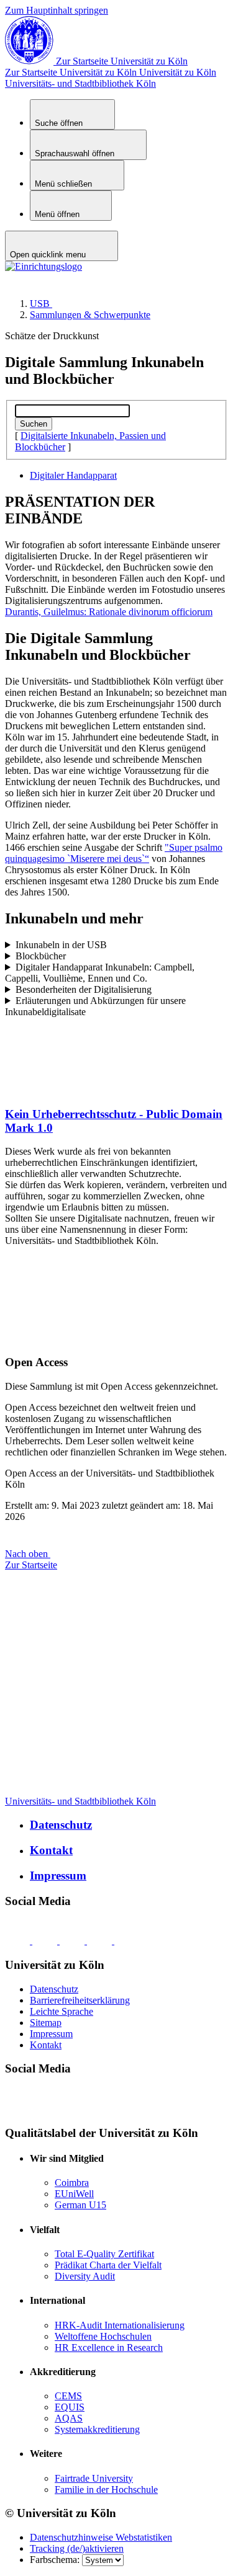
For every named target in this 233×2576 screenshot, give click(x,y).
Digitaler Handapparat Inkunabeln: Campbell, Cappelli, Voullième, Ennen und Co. (100, 973)
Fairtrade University (94, 2478)
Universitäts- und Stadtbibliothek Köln (80, 83)
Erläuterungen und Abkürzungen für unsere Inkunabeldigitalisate (95, 1006)
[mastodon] (101, 1941)
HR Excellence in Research (109, 2347)
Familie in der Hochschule (106, 2489)
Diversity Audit (85, 2276)
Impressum (58, 1876)
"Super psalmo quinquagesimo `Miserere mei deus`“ (114, 853)
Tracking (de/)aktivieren (77, 2548)
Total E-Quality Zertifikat (104, 2254)
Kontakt (51, 1850)
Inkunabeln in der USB (61, 945)
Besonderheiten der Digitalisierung (84, 989)
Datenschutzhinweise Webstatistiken (101, 2537)
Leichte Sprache (62, 2011)
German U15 (80, 2205)
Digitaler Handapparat (73, 475)
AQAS (69, 2418)
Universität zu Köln (111, 72)
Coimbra (72, 2183)
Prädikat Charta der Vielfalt (108, 2265)
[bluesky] (19, 1941)
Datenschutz (61, 1825)
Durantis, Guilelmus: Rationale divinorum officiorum (109, 612)
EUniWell (74, 2194)
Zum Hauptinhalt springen (57, 10)
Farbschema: (56, 2560)
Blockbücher (41, 956)
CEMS (68, 2396)
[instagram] (73, 1941)
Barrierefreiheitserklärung (80, 2000)
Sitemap (46, 2023)
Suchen (34, 424)
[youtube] (127, 1941)
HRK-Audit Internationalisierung (120, 2325)
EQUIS (70, 2407)
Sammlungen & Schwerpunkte (90, 315)
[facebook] (46, 1941)
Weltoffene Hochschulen (103, 2336)
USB (41, 304)
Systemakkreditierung (97, 2429)
